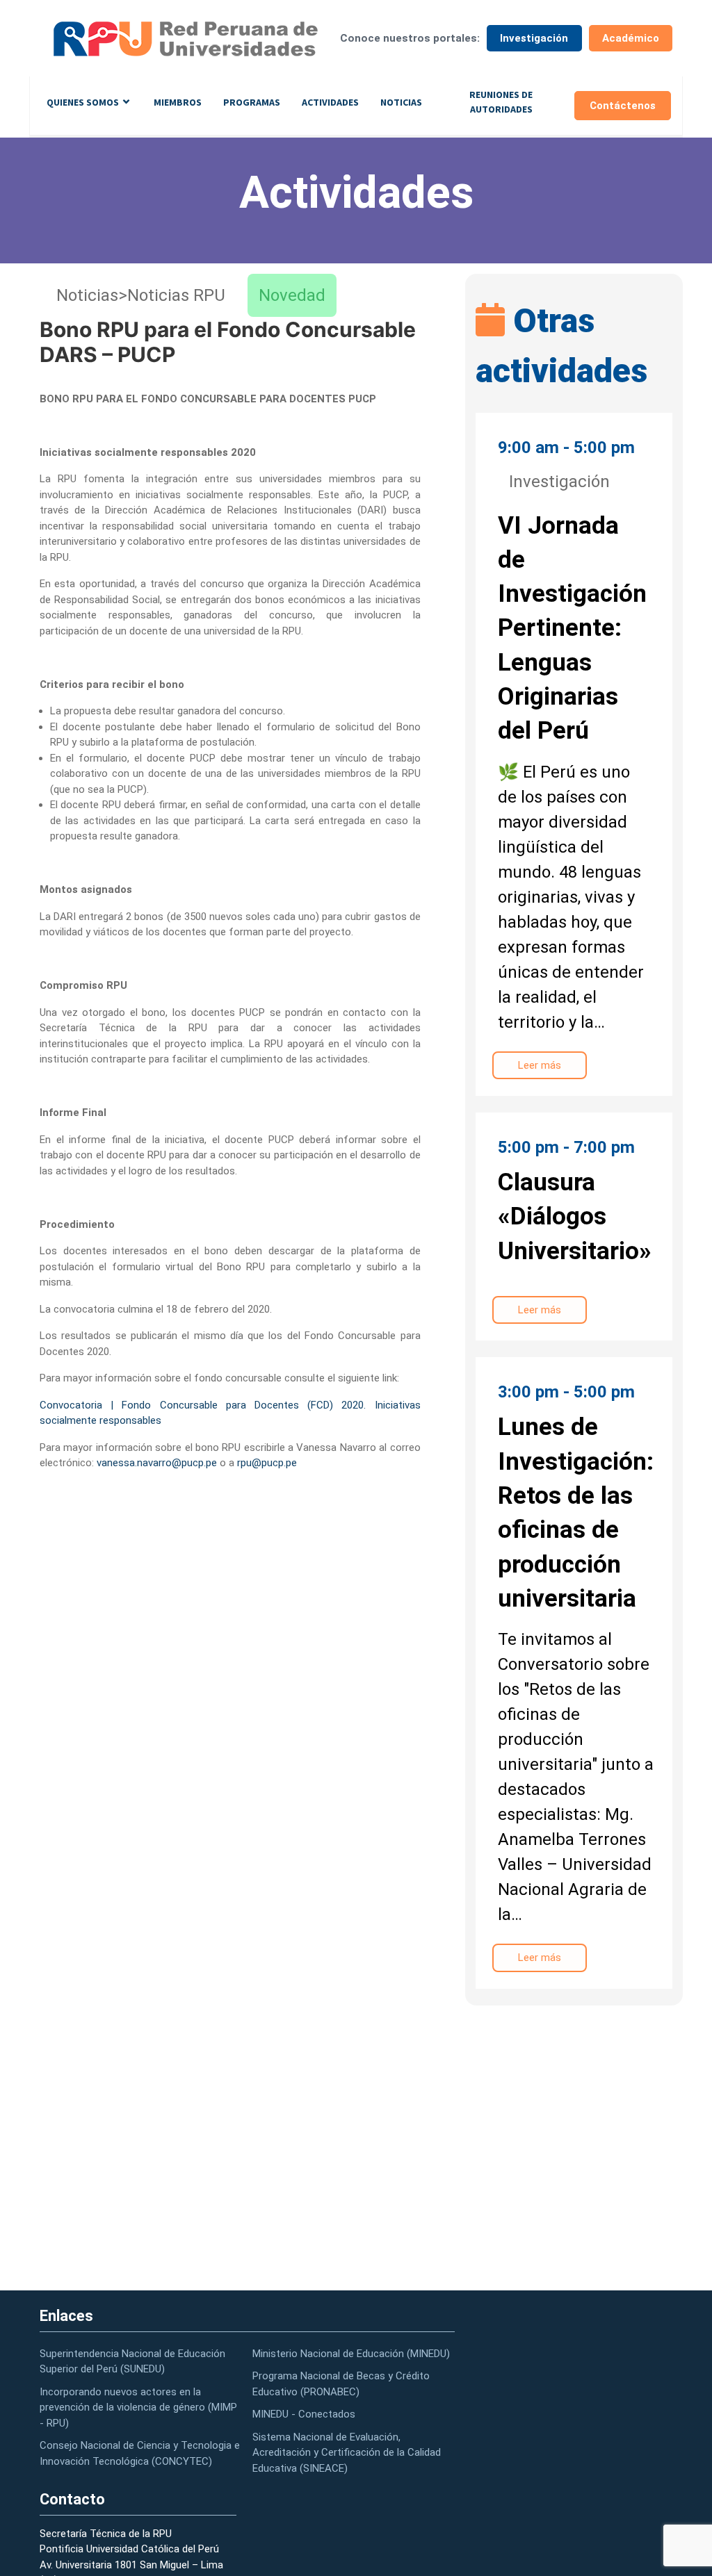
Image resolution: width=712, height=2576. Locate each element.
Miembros (178, 102)
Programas (252, 102)
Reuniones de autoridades (501, 102)
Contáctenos (623, 106)
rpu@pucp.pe (267, 1463)
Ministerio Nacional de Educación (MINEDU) (351, 2354)
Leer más (540, 1065)
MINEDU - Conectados (304, 2414)
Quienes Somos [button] (83, 102)
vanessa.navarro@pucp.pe (157, 1463)
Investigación (534, 38)
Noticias (401, 102)
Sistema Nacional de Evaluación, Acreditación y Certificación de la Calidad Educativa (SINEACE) (347, 2453)
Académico (631, 38)
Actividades (330, 102)
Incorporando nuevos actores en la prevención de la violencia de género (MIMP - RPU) (138, 2407)
